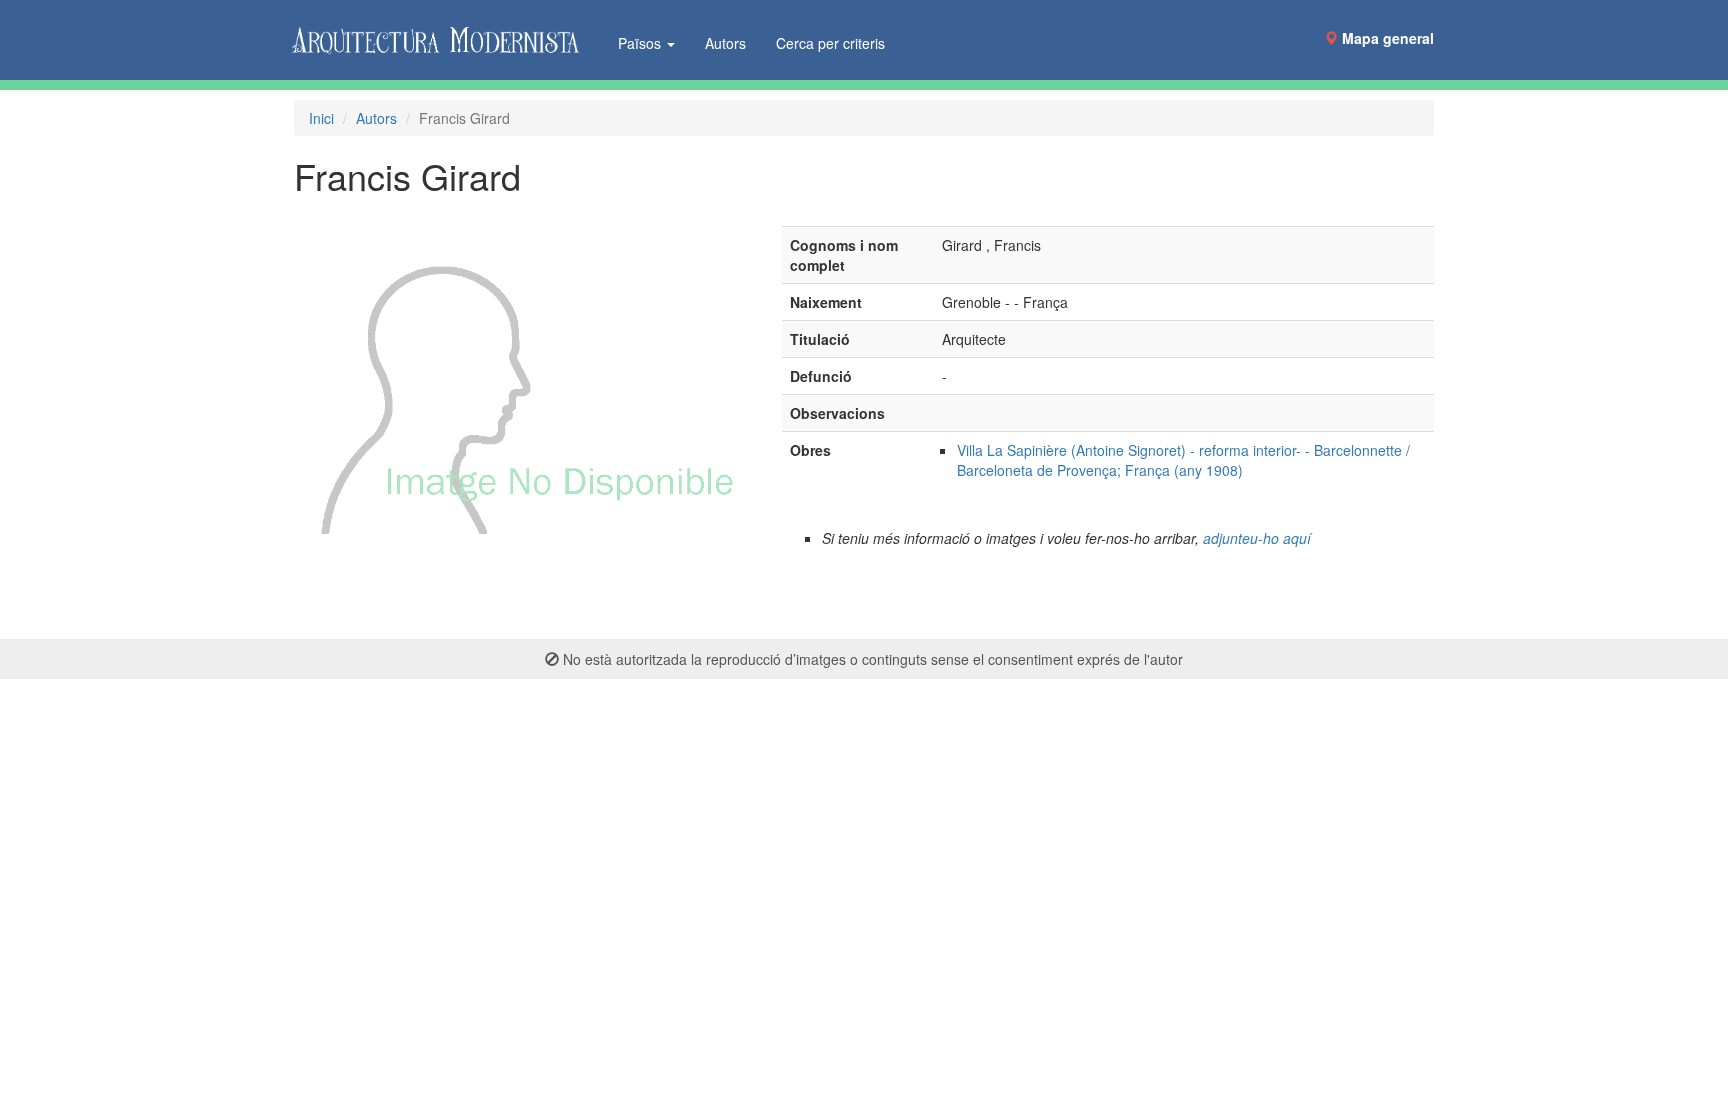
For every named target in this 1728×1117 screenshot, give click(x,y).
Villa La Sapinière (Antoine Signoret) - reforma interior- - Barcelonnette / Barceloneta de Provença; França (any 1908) (1183, 460)
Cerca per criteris (830, 43)
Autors (725, 43)
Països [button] (641, 43)
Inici (321, 118)
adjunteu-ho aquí (1257, 538)
